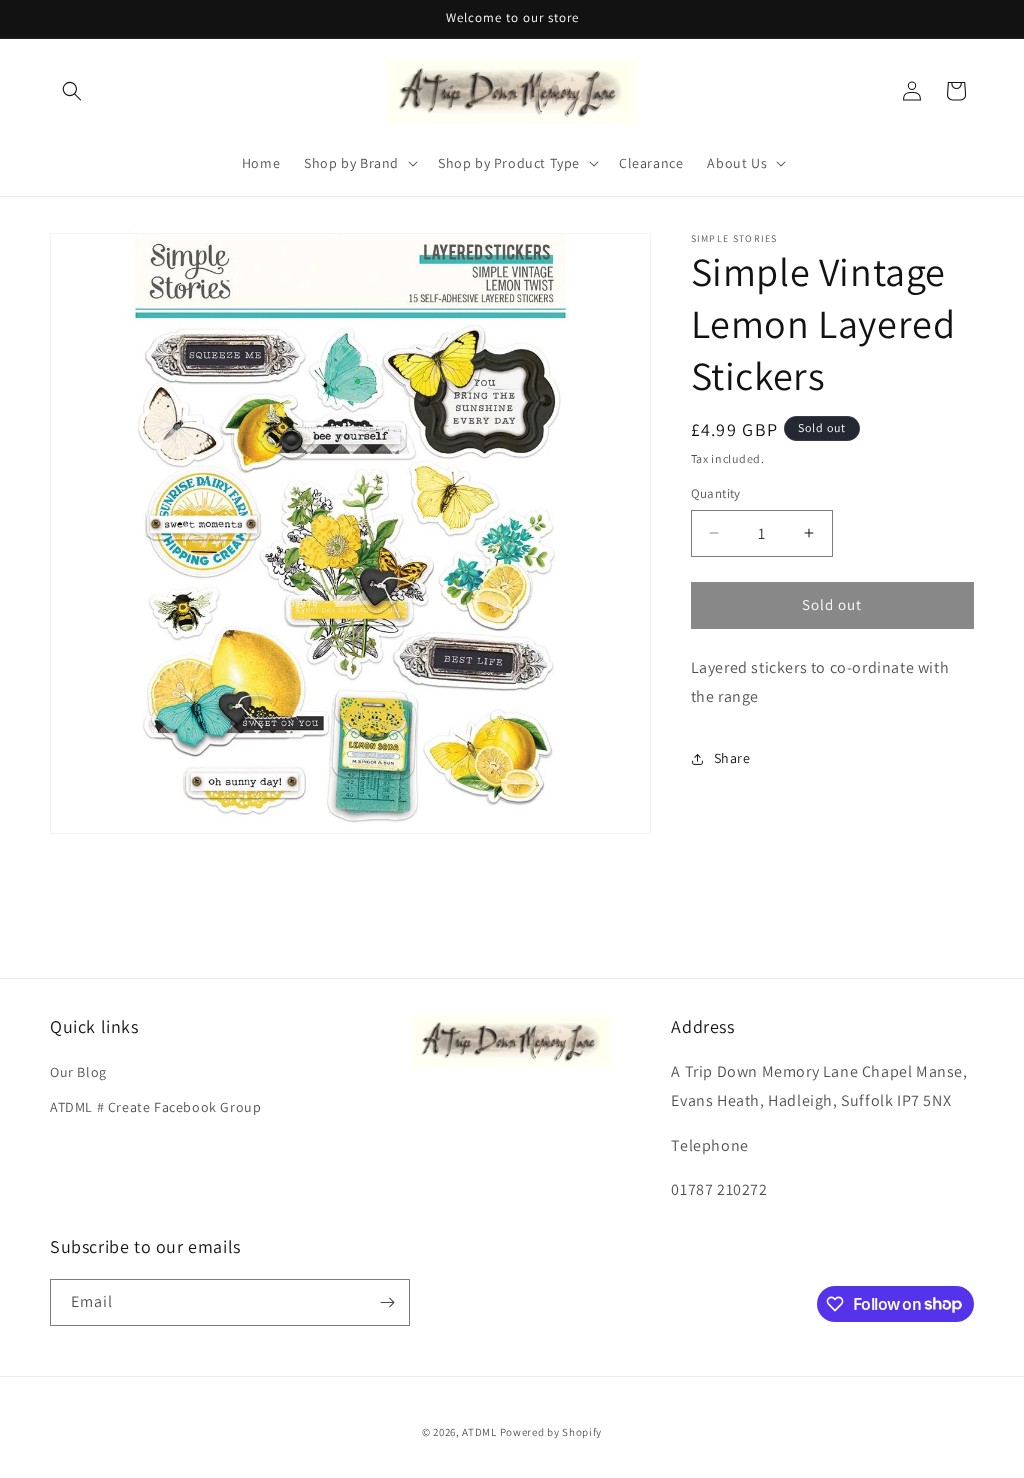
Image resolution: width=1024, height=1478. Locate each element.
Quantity (716, 493)
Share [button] (732, 758)
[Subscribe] (387, 1302)
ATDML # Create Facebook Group (155, 1107)
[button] (72, 91)
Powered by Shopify (551, 1432)
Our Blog (78, 1072)
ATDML (479, 1432)
